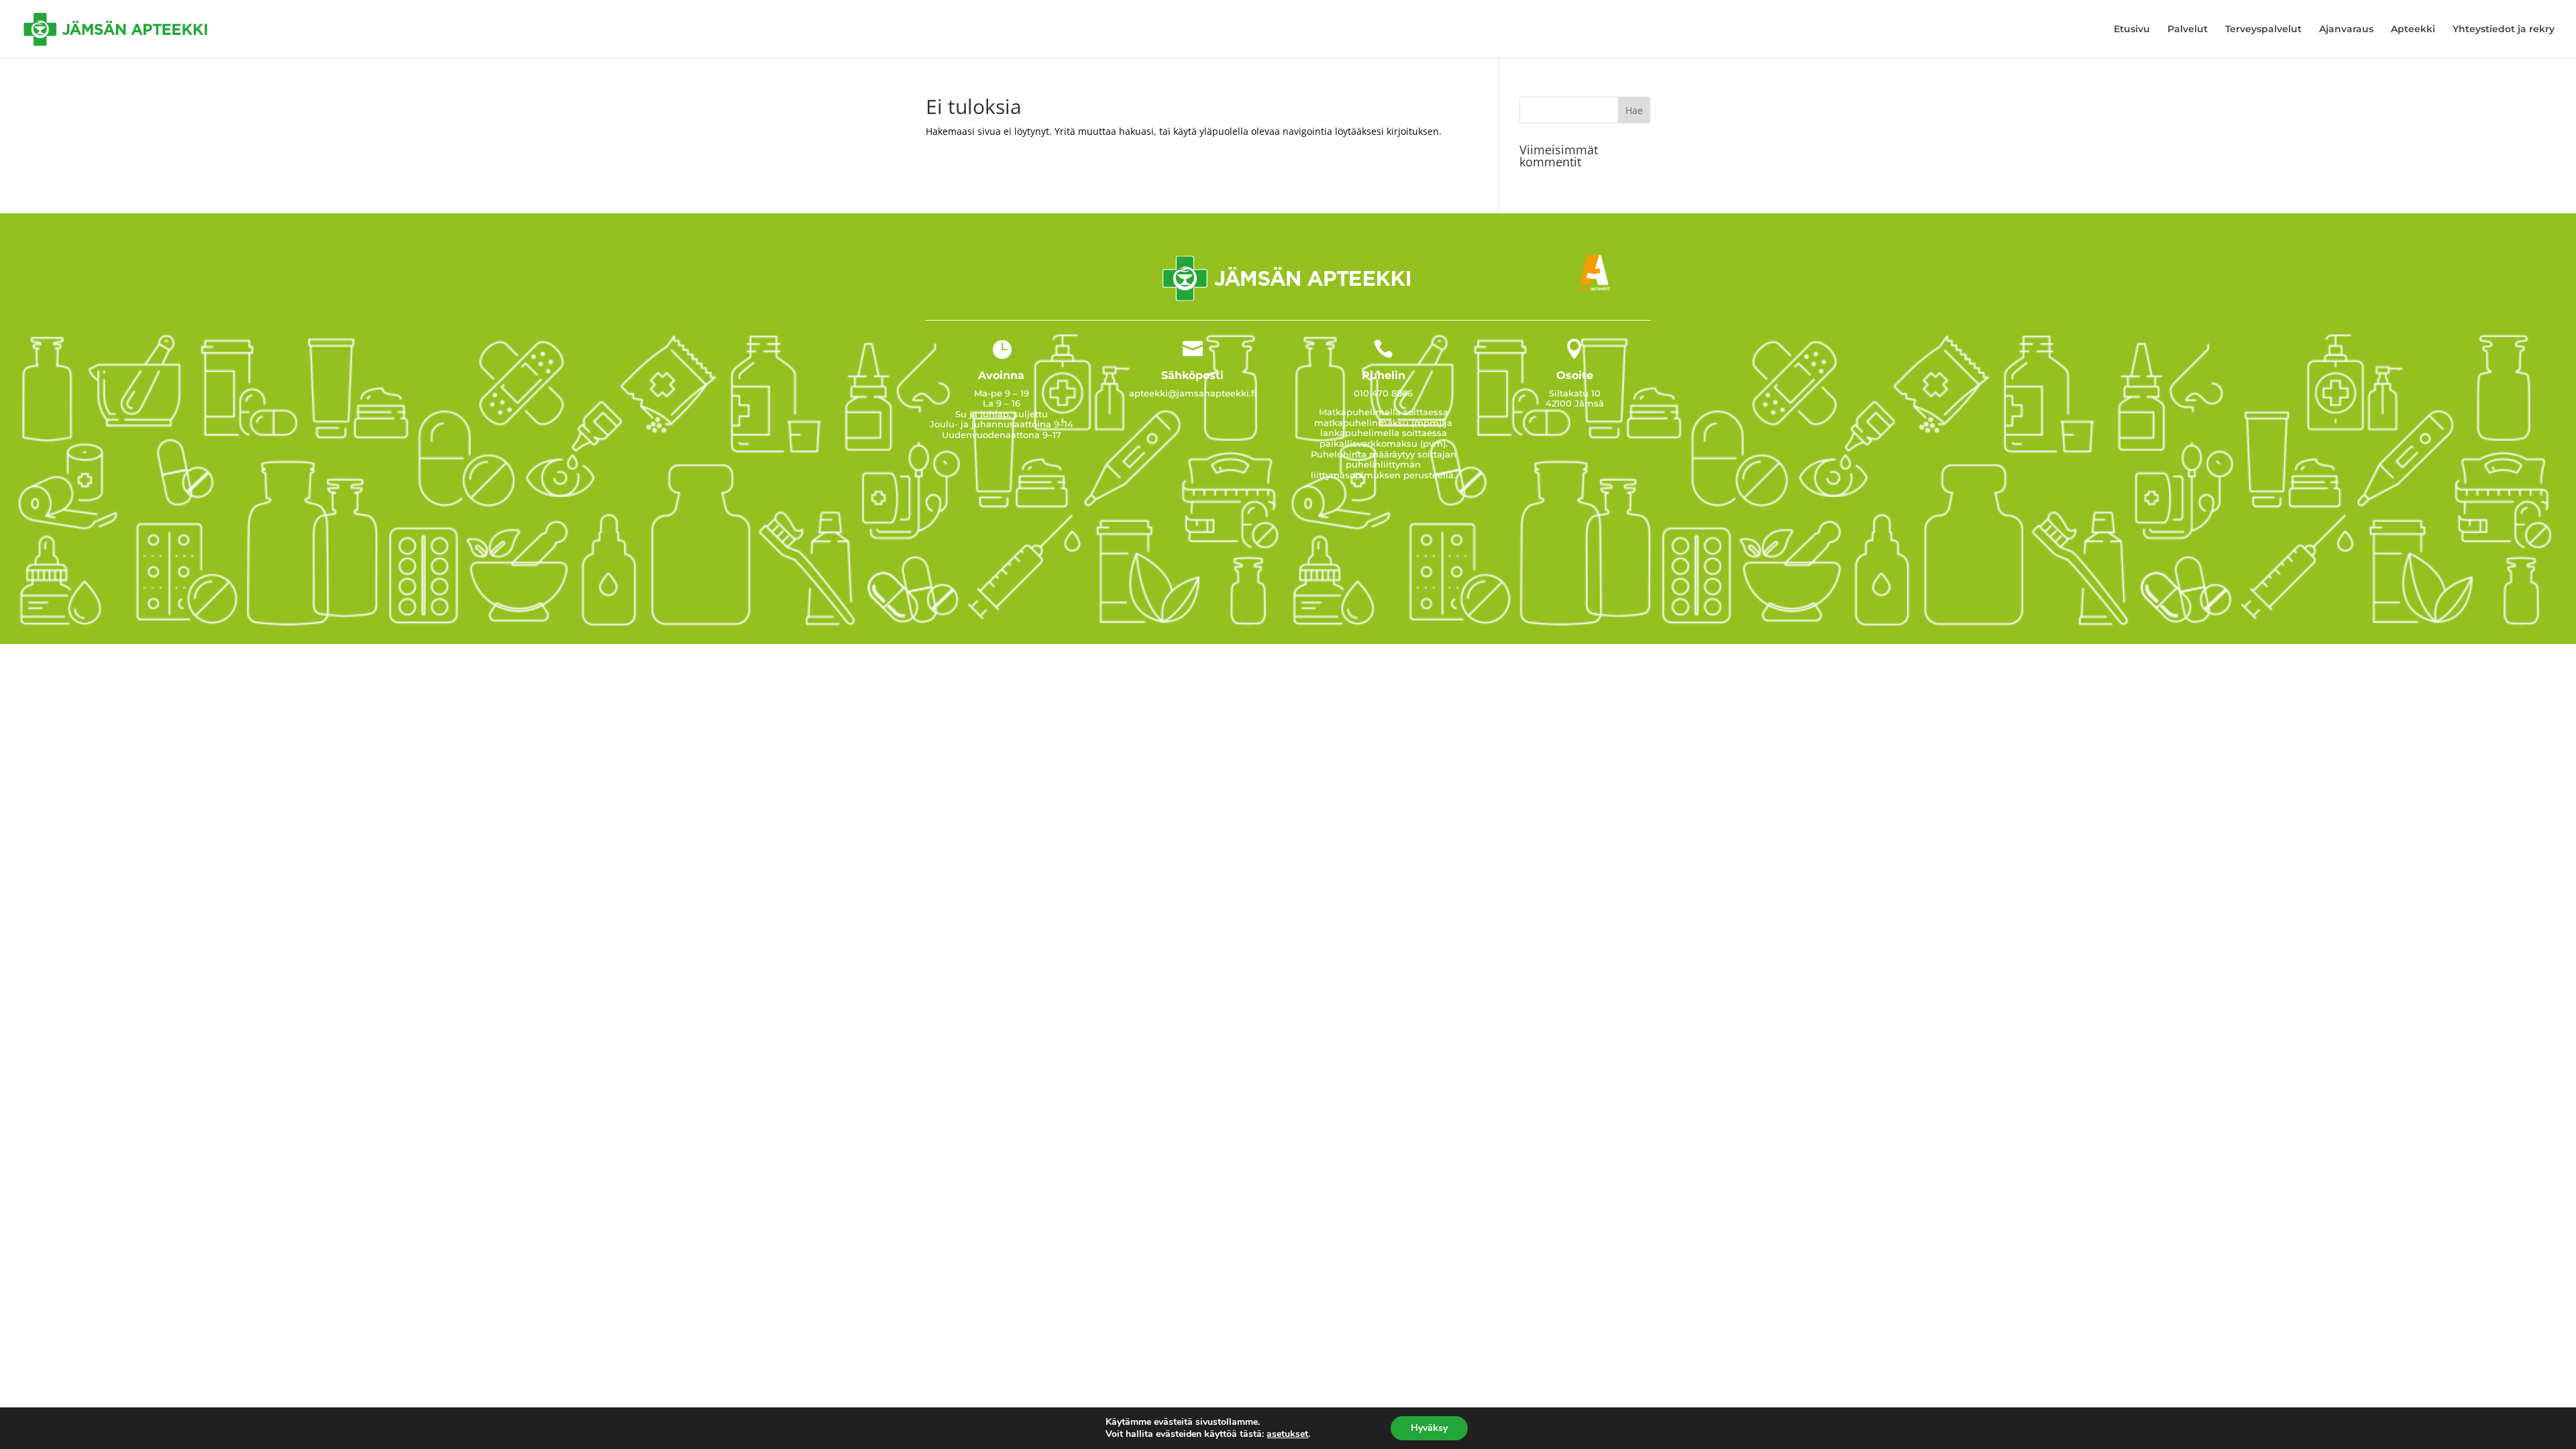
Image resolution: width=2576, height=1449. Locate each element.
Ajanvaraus (2346, 30)
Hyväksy (1429, 1428)
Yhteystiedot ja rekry (2504, 30)
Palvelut (2188, 30)
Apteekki (2413, 30)
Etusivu (2132, 30)
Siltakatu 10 (1575, 393)
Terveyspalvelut (2263, 30)
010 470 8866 (1383, 393)
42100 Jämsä (1575, 403)
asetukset (1287, 1434)
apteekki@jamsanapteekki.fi (1193, 393)
